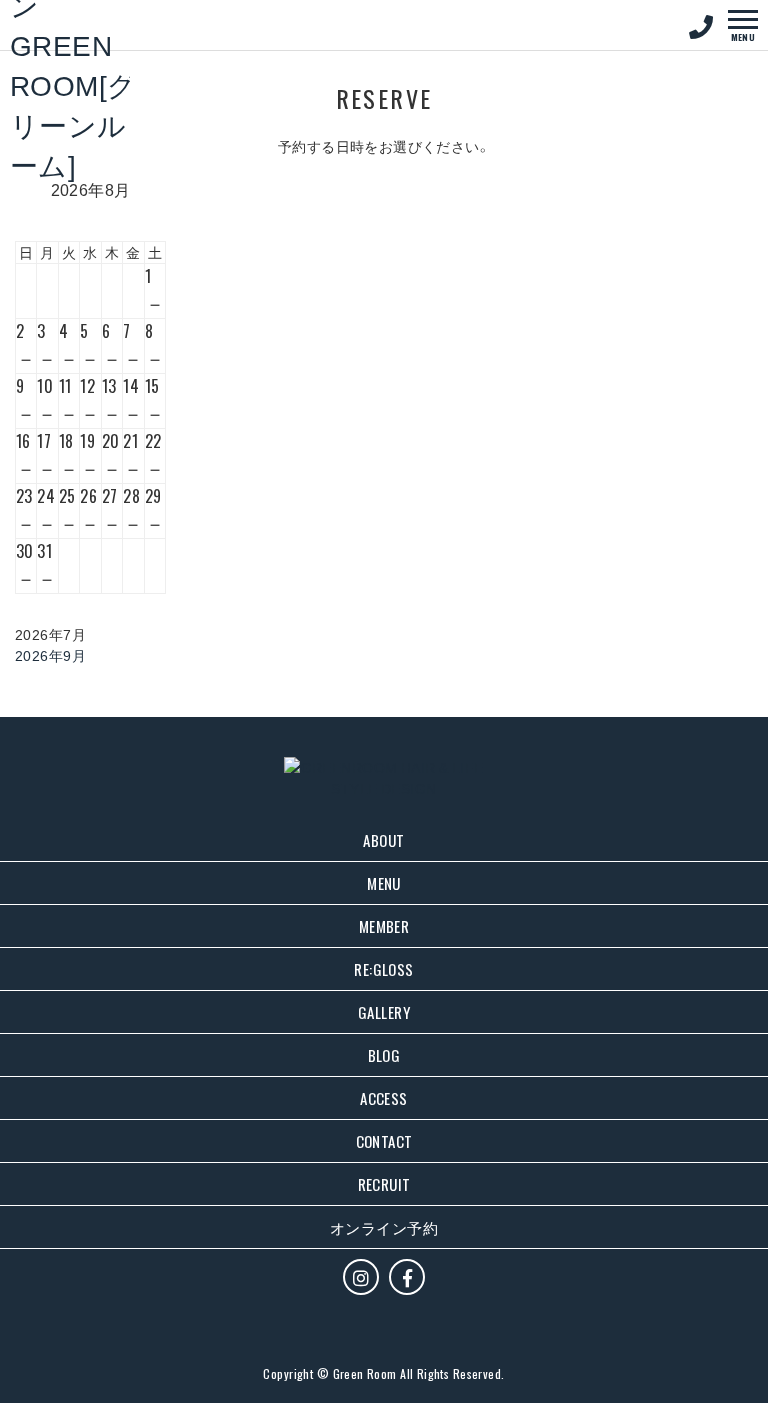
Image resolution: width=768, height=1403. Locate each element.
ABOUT (383, 840)
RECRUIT (384, 1184)
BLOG (384, 1055)
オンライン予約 (384, 1227)
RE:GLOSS (383, 969)
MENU (384, 883)
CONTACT (384, 1141)
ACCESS (384, 1098)
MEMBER (384, 926)
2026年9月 (50, 655)
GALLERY (384, 1012)
